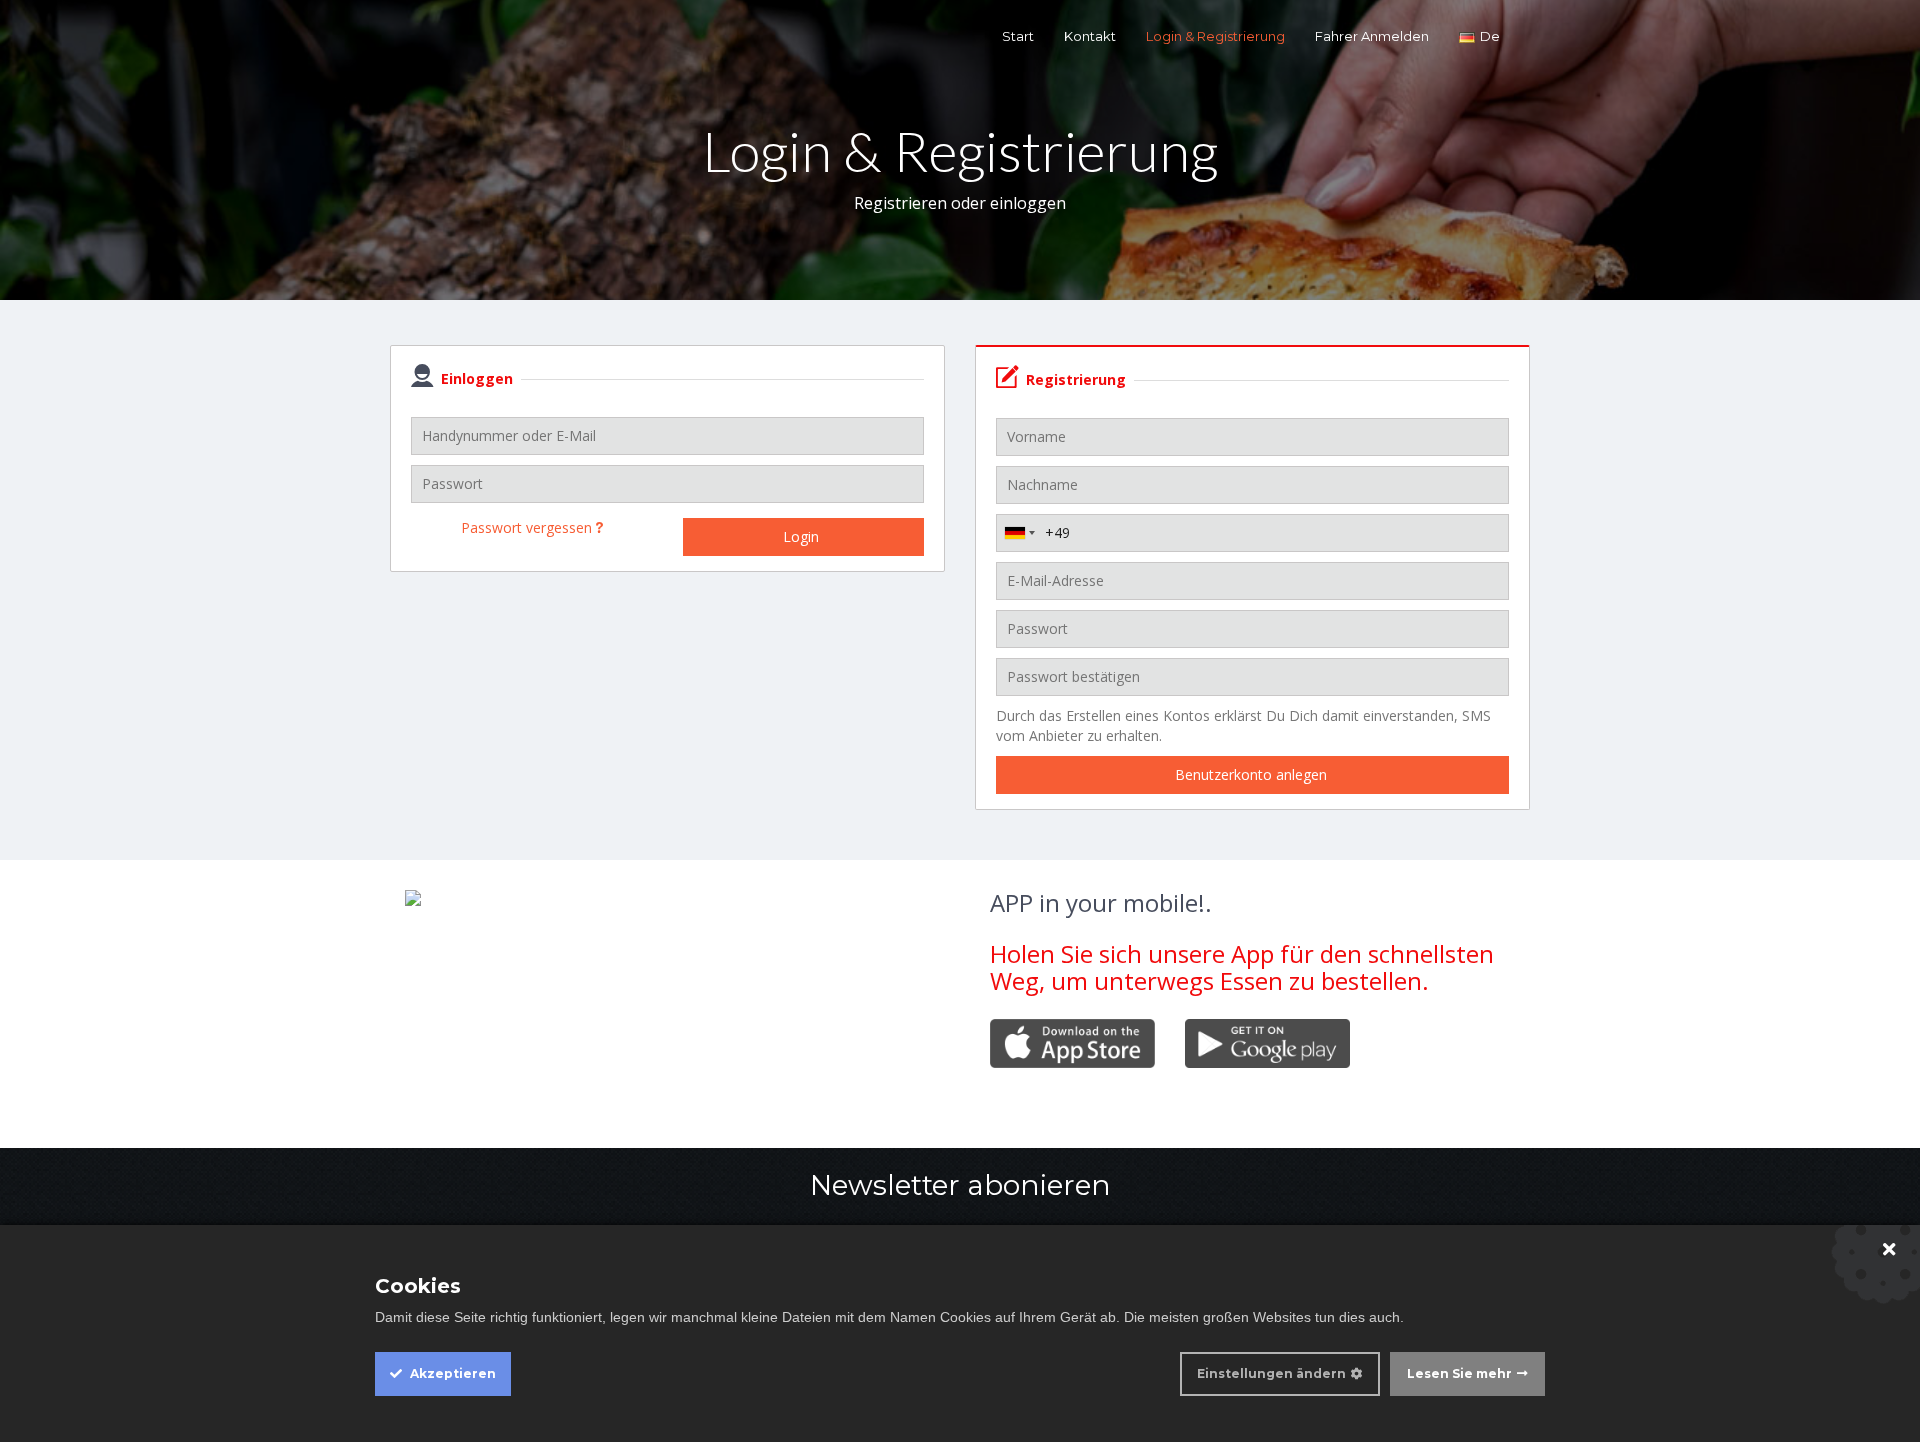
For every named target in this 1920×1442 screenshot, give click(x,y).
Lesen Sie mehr (1459, 1373)
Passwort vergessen (528, 527)
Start (1018, 36)
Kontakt (1090, 36)
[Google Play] (1267, 1042)
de (1490, 36)
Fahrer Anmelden (1372, 36)
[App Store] (1072, 1041)
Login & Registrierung (1215, 36)
